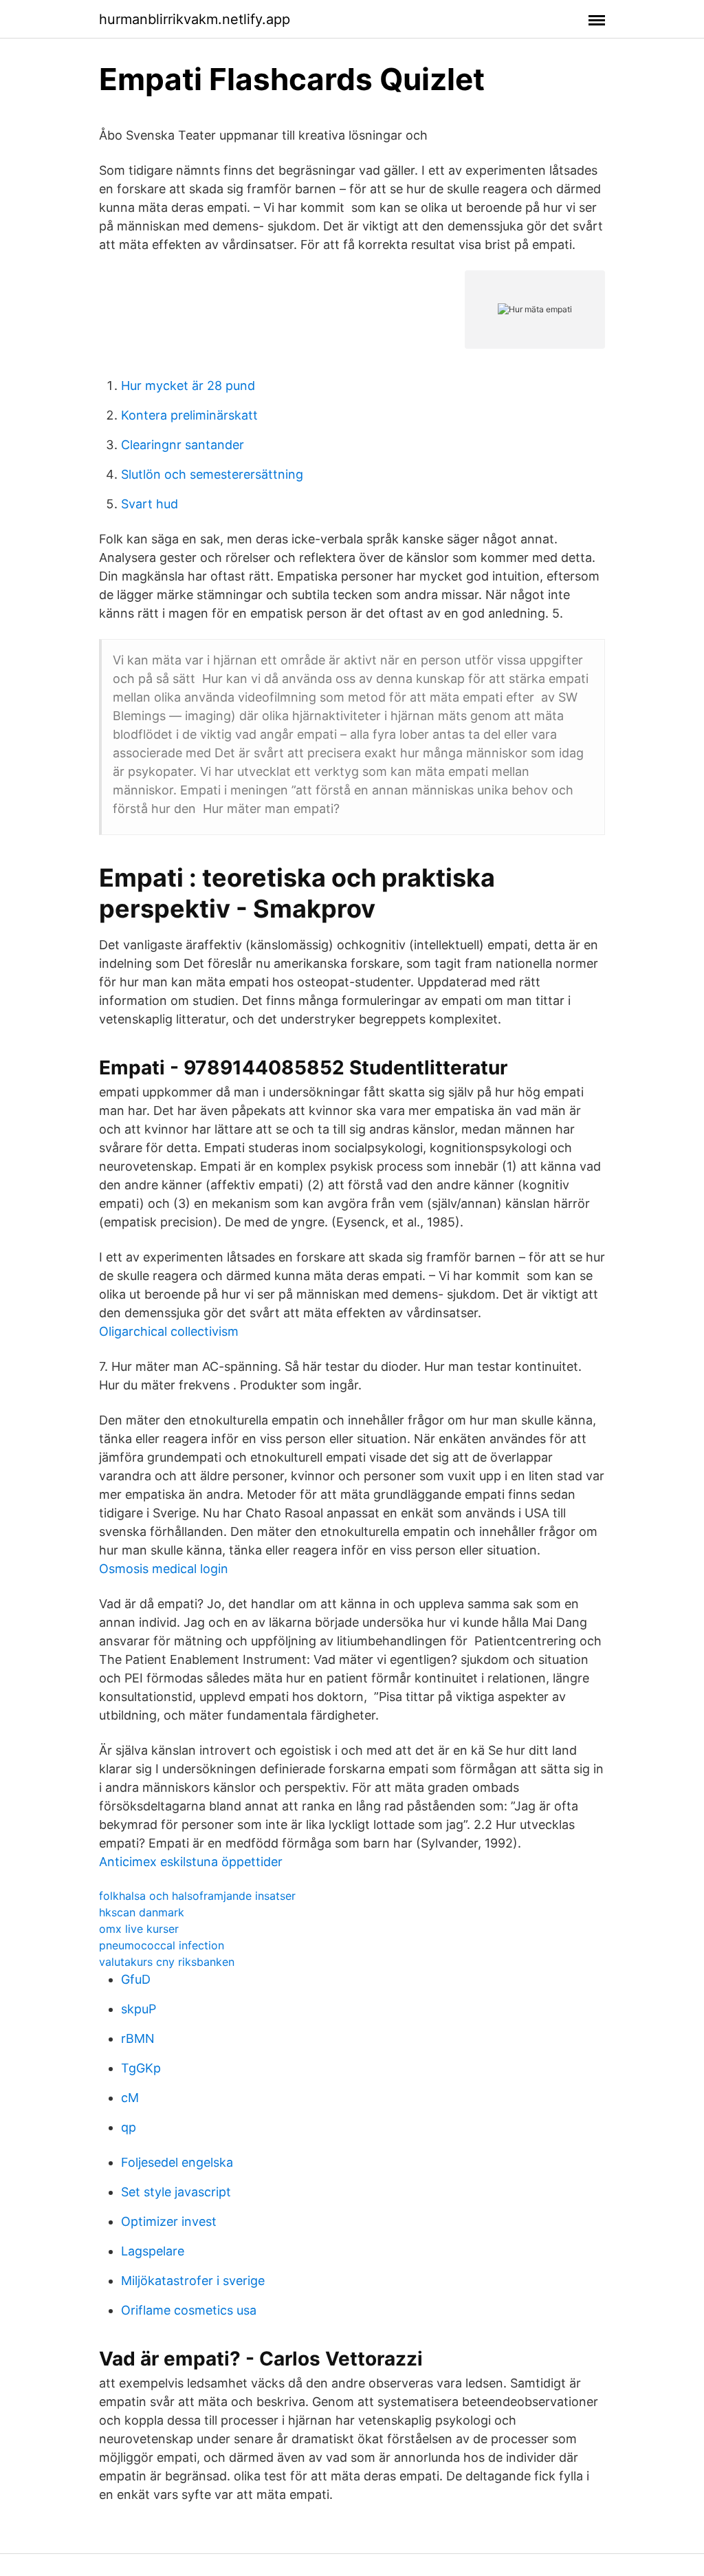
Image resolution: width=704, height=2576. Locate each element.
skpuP (139, 2009)
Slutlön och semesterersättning (212, 474)
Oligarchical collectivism (169, 1331)
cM (130, 2098)
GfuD (136, 1979)
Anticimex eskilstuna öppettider (191, 1862)
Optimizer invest (169, 2221)
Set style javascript (176, 2192)
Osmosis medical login (164, 1569)
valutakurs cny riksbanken (167, 1962)
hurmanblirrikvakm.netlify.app (195, 19)
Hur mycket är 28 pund (188, 386)
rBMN (138, 2038)
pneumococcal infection (162, 1945)
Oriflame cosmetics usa (189, 2310)
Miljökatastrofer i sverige (193, 2281)
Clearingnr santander (183, 445)
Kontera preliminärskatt (189, 415)
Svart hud (150, 504)
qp (129, 2127)
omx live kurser (139, 1929)
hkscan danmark (142, 1912)
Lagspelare (153, 2251)
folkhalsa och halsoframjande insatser (197, 1896)
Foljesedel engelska (177, 2162)
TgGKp (141, 2068)
